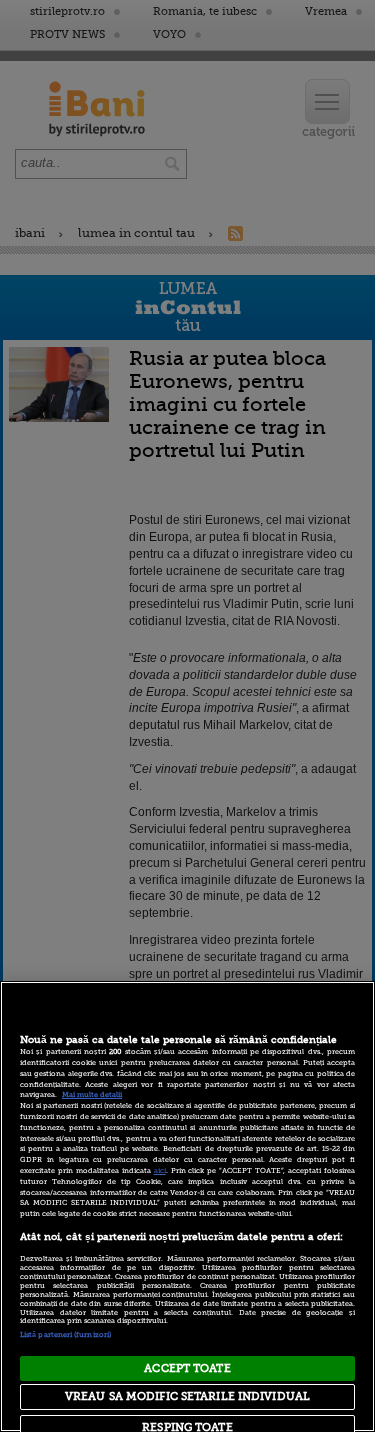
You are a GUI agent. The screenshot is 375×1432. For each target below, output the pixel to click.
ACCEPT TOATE (187, 1368)
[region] (187, 1206)
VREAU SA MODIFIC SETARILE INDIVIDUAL (187, 1396)
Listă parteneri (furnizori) (65, 1335)
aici (160, 1171)
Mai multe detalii (92, 1095)
